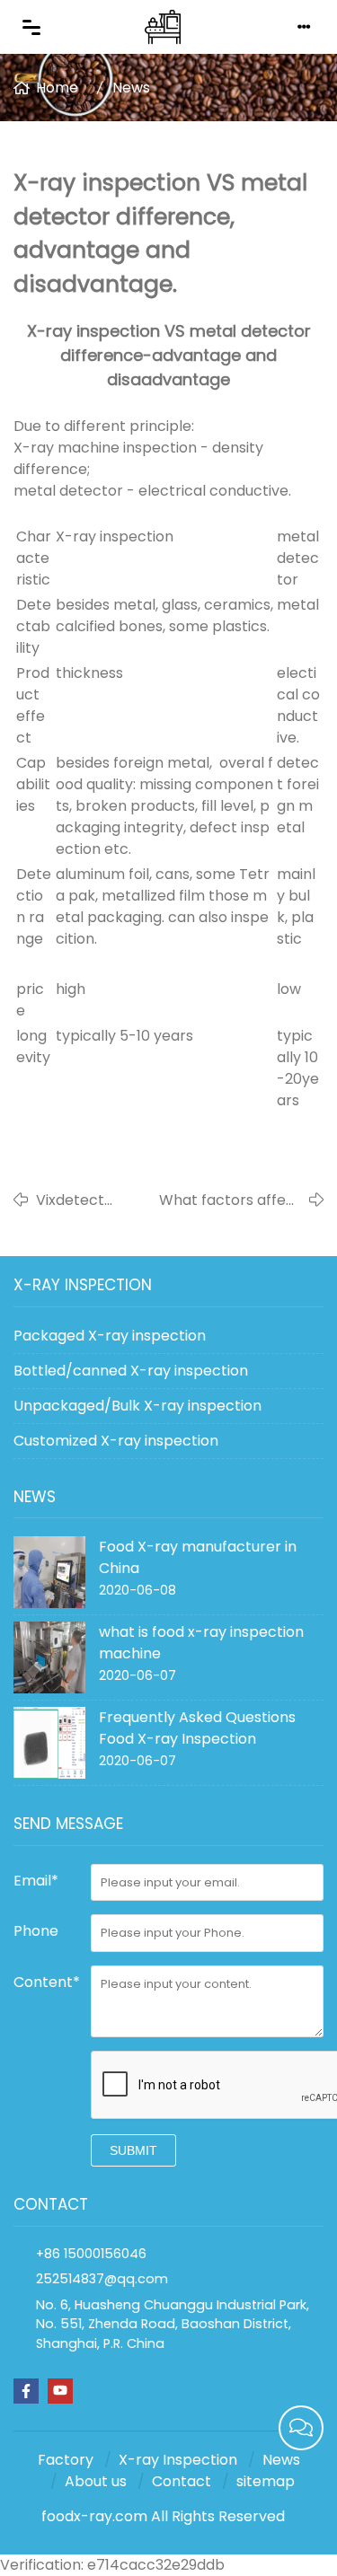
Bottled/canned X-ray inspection (131, 1371)
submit (133, 2150)
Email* (36, 1881)
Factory (66, 2460)
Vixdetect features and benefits (81, 1200)
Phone (36, 1931)
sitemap (266, 2481)
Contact (182, 2481)
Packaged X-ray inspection (110, 1336)
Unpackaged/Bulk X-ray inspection (137, 1406)
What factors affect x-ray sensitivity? (230, 1200)
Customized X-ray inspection (116, 1441)
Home (57, 88)
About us (96, 2481)
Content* (47, 1982)
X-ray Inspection (178, 2460)
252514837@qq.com (102, 2279)
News (131, 88)
